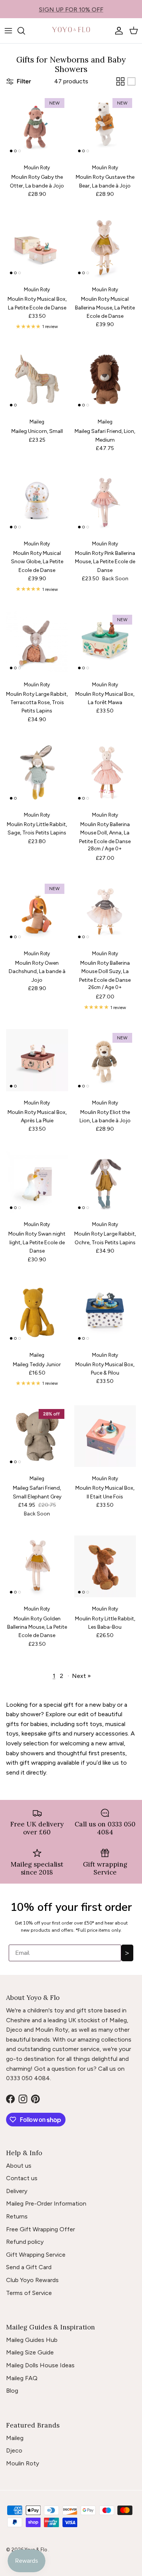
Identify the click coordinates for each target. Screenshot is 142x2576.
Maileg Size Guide (30, 2352)
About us (19, 2166)
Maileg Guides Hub (32, 2340)
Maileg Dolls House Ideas (40, 2365)
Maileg (15, 2438)
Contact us (22, 2178)
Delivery (17, 2191)
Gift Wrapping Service (36, 2255)
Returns (17, 2216)
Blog (12, 2391)
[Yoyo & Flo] (71, 31)
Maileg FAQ (22, 2378)
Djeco (14, 2450)
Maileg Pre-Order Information (46, 2203)
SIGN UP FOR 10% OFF (71, 9)
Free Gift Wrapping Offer (41, 2229)
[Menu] (8, 31)
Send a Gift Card (29, 2267)
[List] (131, 81)
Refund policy (25, 2242)
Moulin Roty (23, 2463)
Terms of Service (29, 2293)
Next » (81, 1676)
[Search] (25, 31)
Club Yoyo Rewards (32, 2280)
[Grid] (120, 81)
